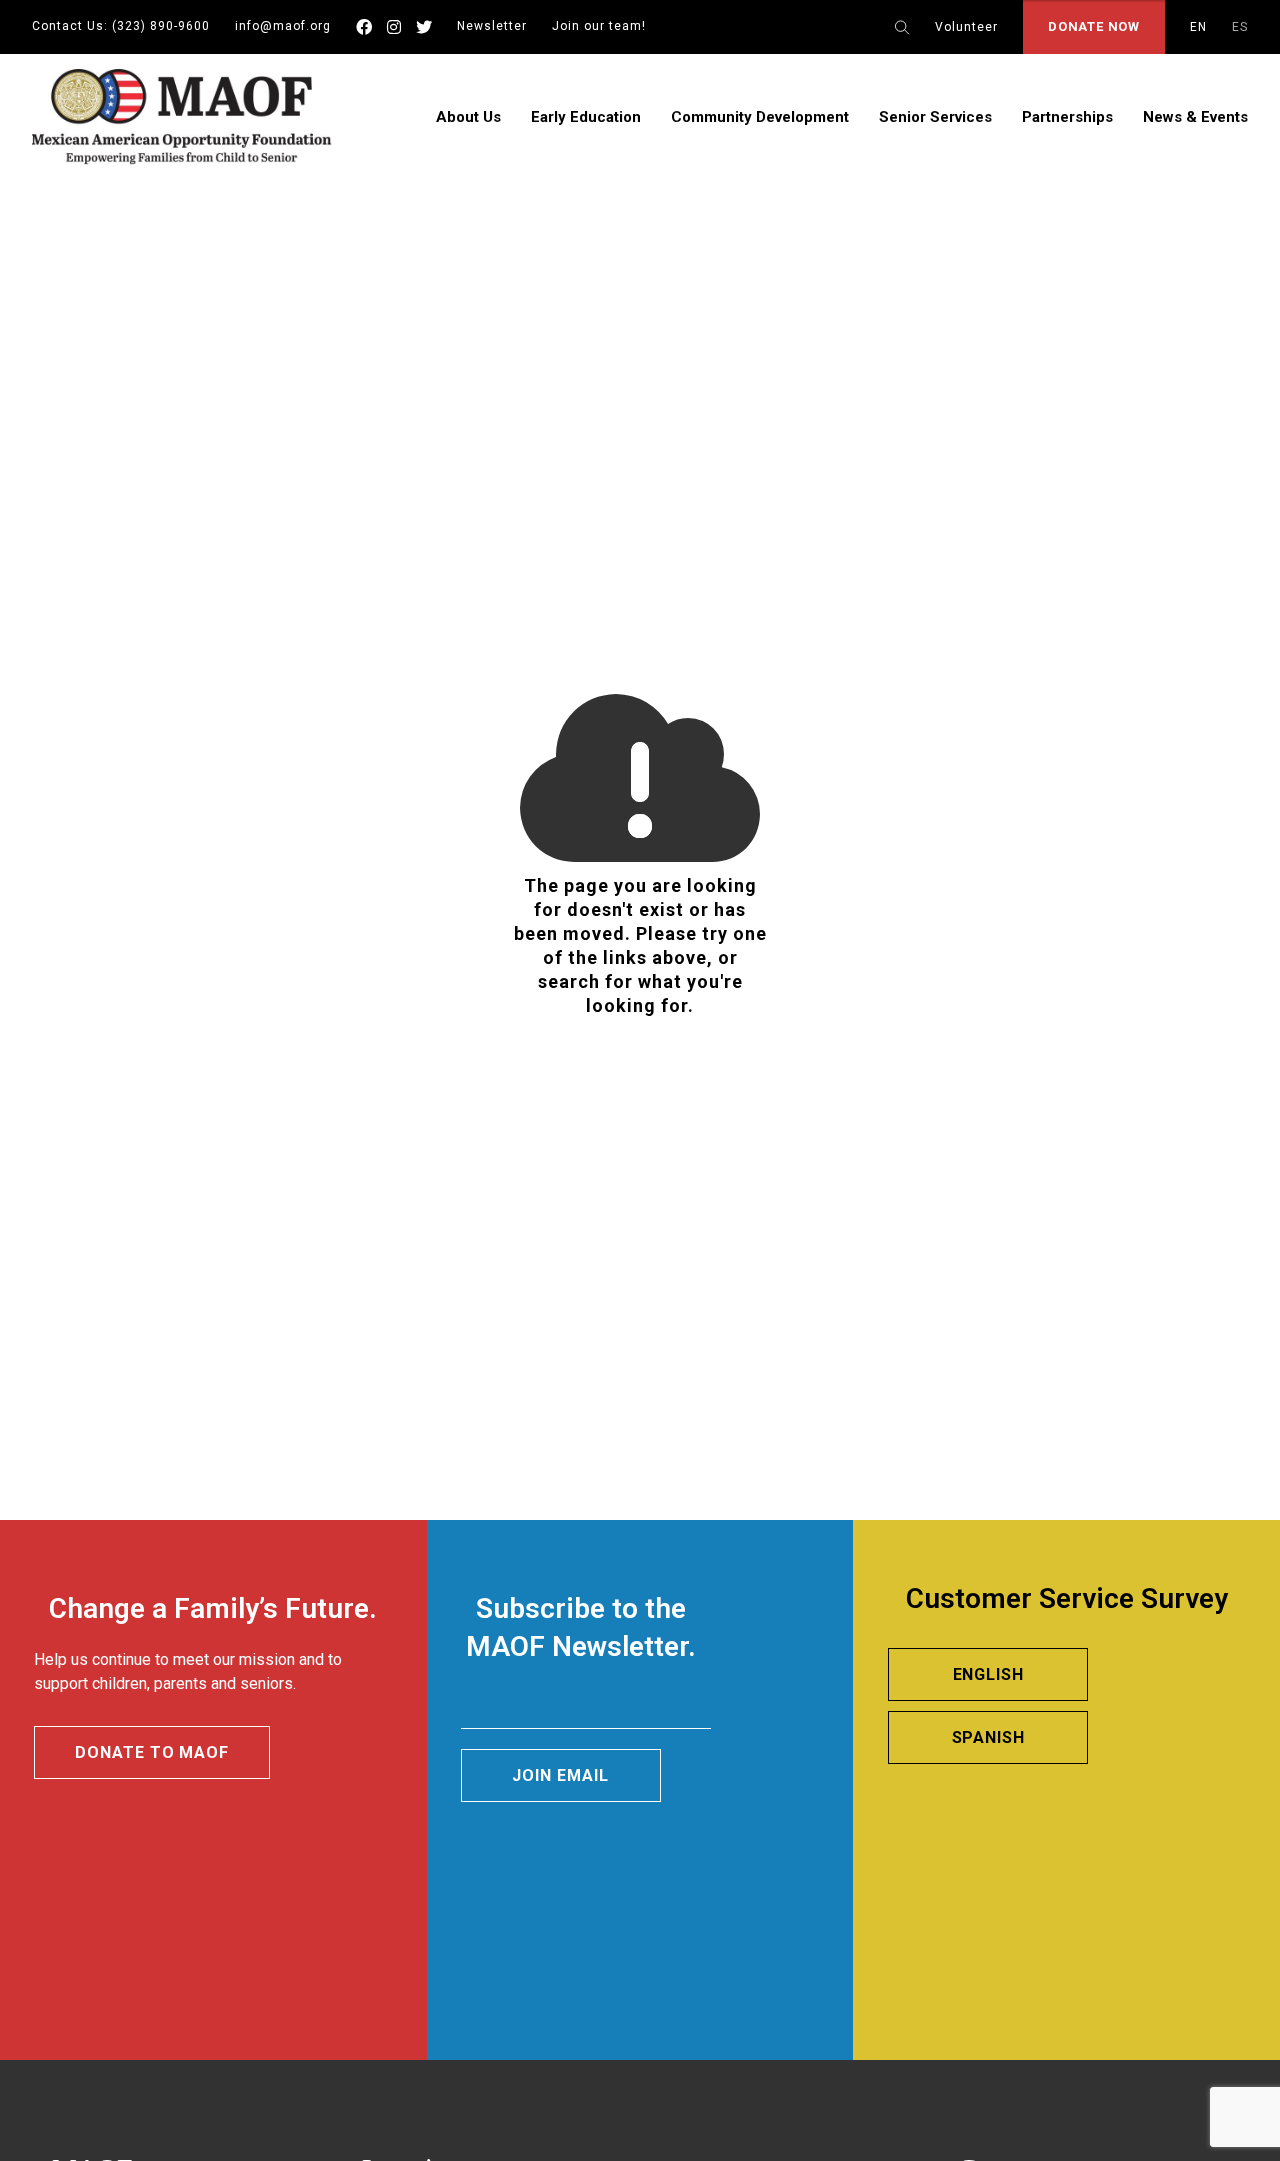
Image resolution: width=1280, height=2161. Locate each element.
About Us (468, 117)
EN (1198, 27)
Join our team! (599, 26)
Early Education (586, 117)
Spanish (989, 1737)
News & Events (1195, 117)
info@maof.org (283, 26)
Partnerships (1067, 117)
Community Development (760, 117)
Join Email (560, 1775)
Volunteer (966, 27)
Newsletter (492, 26)
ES (1240, 27)
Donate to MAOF (152, 1752)
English (989, 1674)
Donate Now (1094, 26)
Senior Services (935, 117)
